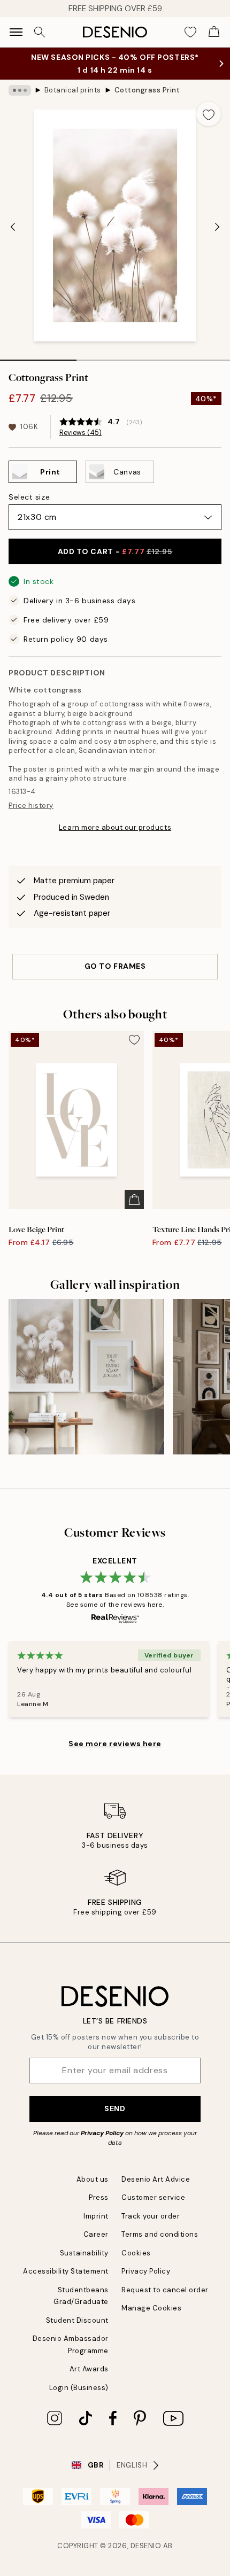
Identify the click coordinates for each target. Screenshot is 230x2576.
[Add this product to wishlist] (209, 114)
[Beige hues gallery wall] (86, 1377)
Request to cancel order (165, 2290)
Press (99, 2197)
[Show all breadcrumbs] (20, 90)
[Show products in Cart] (214, 32)
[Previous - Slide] (13, 227)
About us (93, 2179)
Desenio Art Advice (156, 2179)
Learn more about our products (115, 827)
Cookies (136, 2253)
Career (96, 2234)
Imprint (96, 2216)
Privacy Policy (102, 2133)
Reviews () (80, 433)
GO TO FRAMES (115, 966)
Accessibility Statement (66, 2271)
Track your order (151, 2216)
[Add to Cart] (134, 1200)
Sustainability (84, 2253)
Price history (31, 806)
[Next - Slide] (217, 227)
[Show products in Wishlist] (190, 32)
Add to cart (115, 551)
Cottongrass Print (147, 90)
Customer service (153, 2197)
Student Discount (77, 2320)
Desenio (146, 2546)
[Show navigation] (16, 32)
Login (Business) (79, 2388)
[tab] (38, 356)
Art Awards (89, 2369)
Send (115, 2108)
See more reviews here (115, 1744)
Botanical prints (73, 90)
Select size (29, 497)
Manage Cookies (151, 2308)
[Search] (40, 32)
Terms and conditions (160, 2234)
